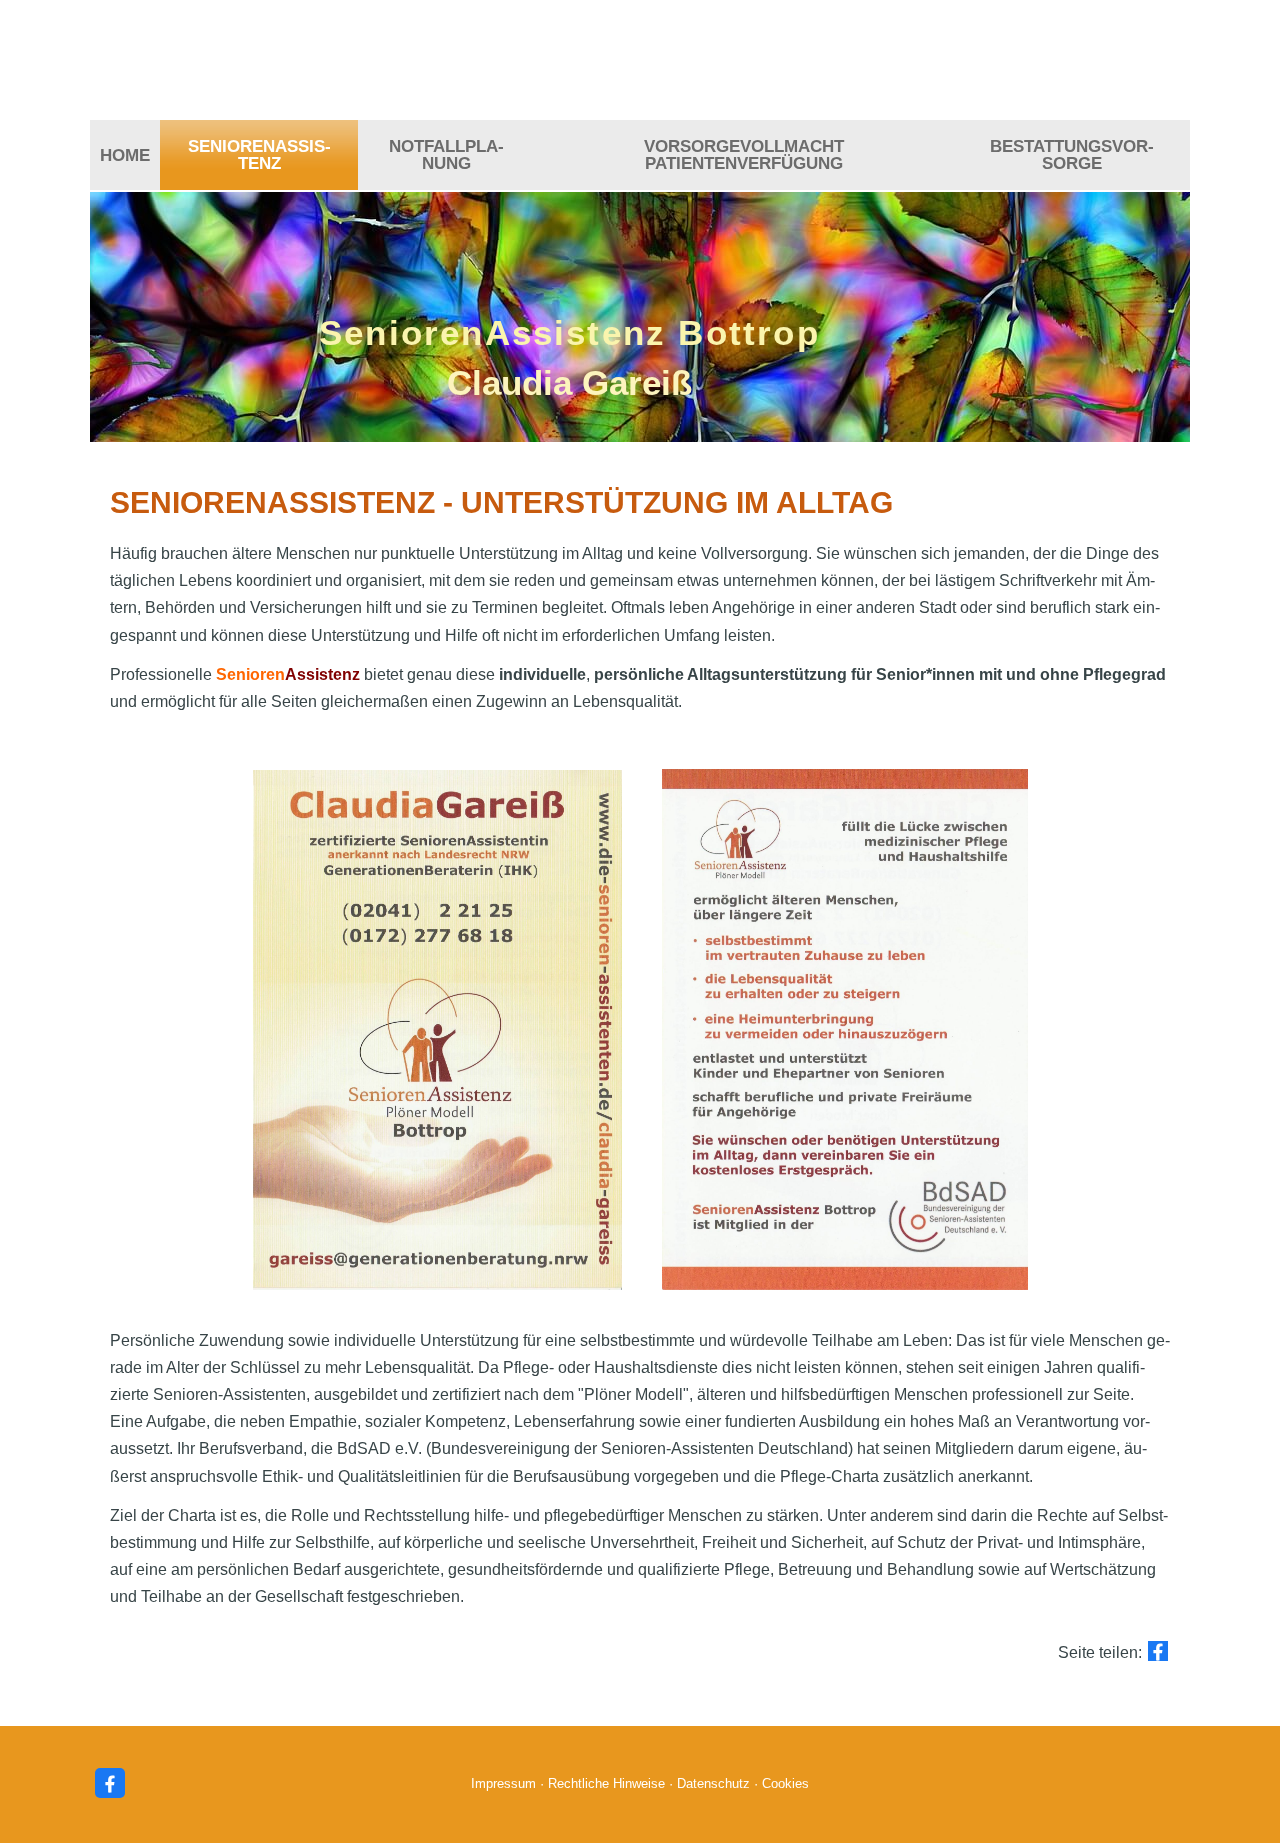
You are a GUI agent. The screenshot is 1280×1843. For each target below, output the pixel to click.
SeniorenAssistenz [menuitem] (259, 155)
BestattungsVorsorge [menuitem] (1072, 155)
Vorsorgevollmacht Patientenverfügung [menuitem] (744, 155)
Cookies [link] (785, 1783)
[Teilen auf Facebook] (1158, 1651)
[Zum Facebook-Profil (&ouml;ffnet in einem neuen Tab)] (110, 1783)
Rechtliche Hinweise (606, 1783)
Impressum (503, 1783)
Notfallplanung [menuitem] (446, 155)
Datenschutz (713, 1783)
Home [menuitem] (125, 155)
